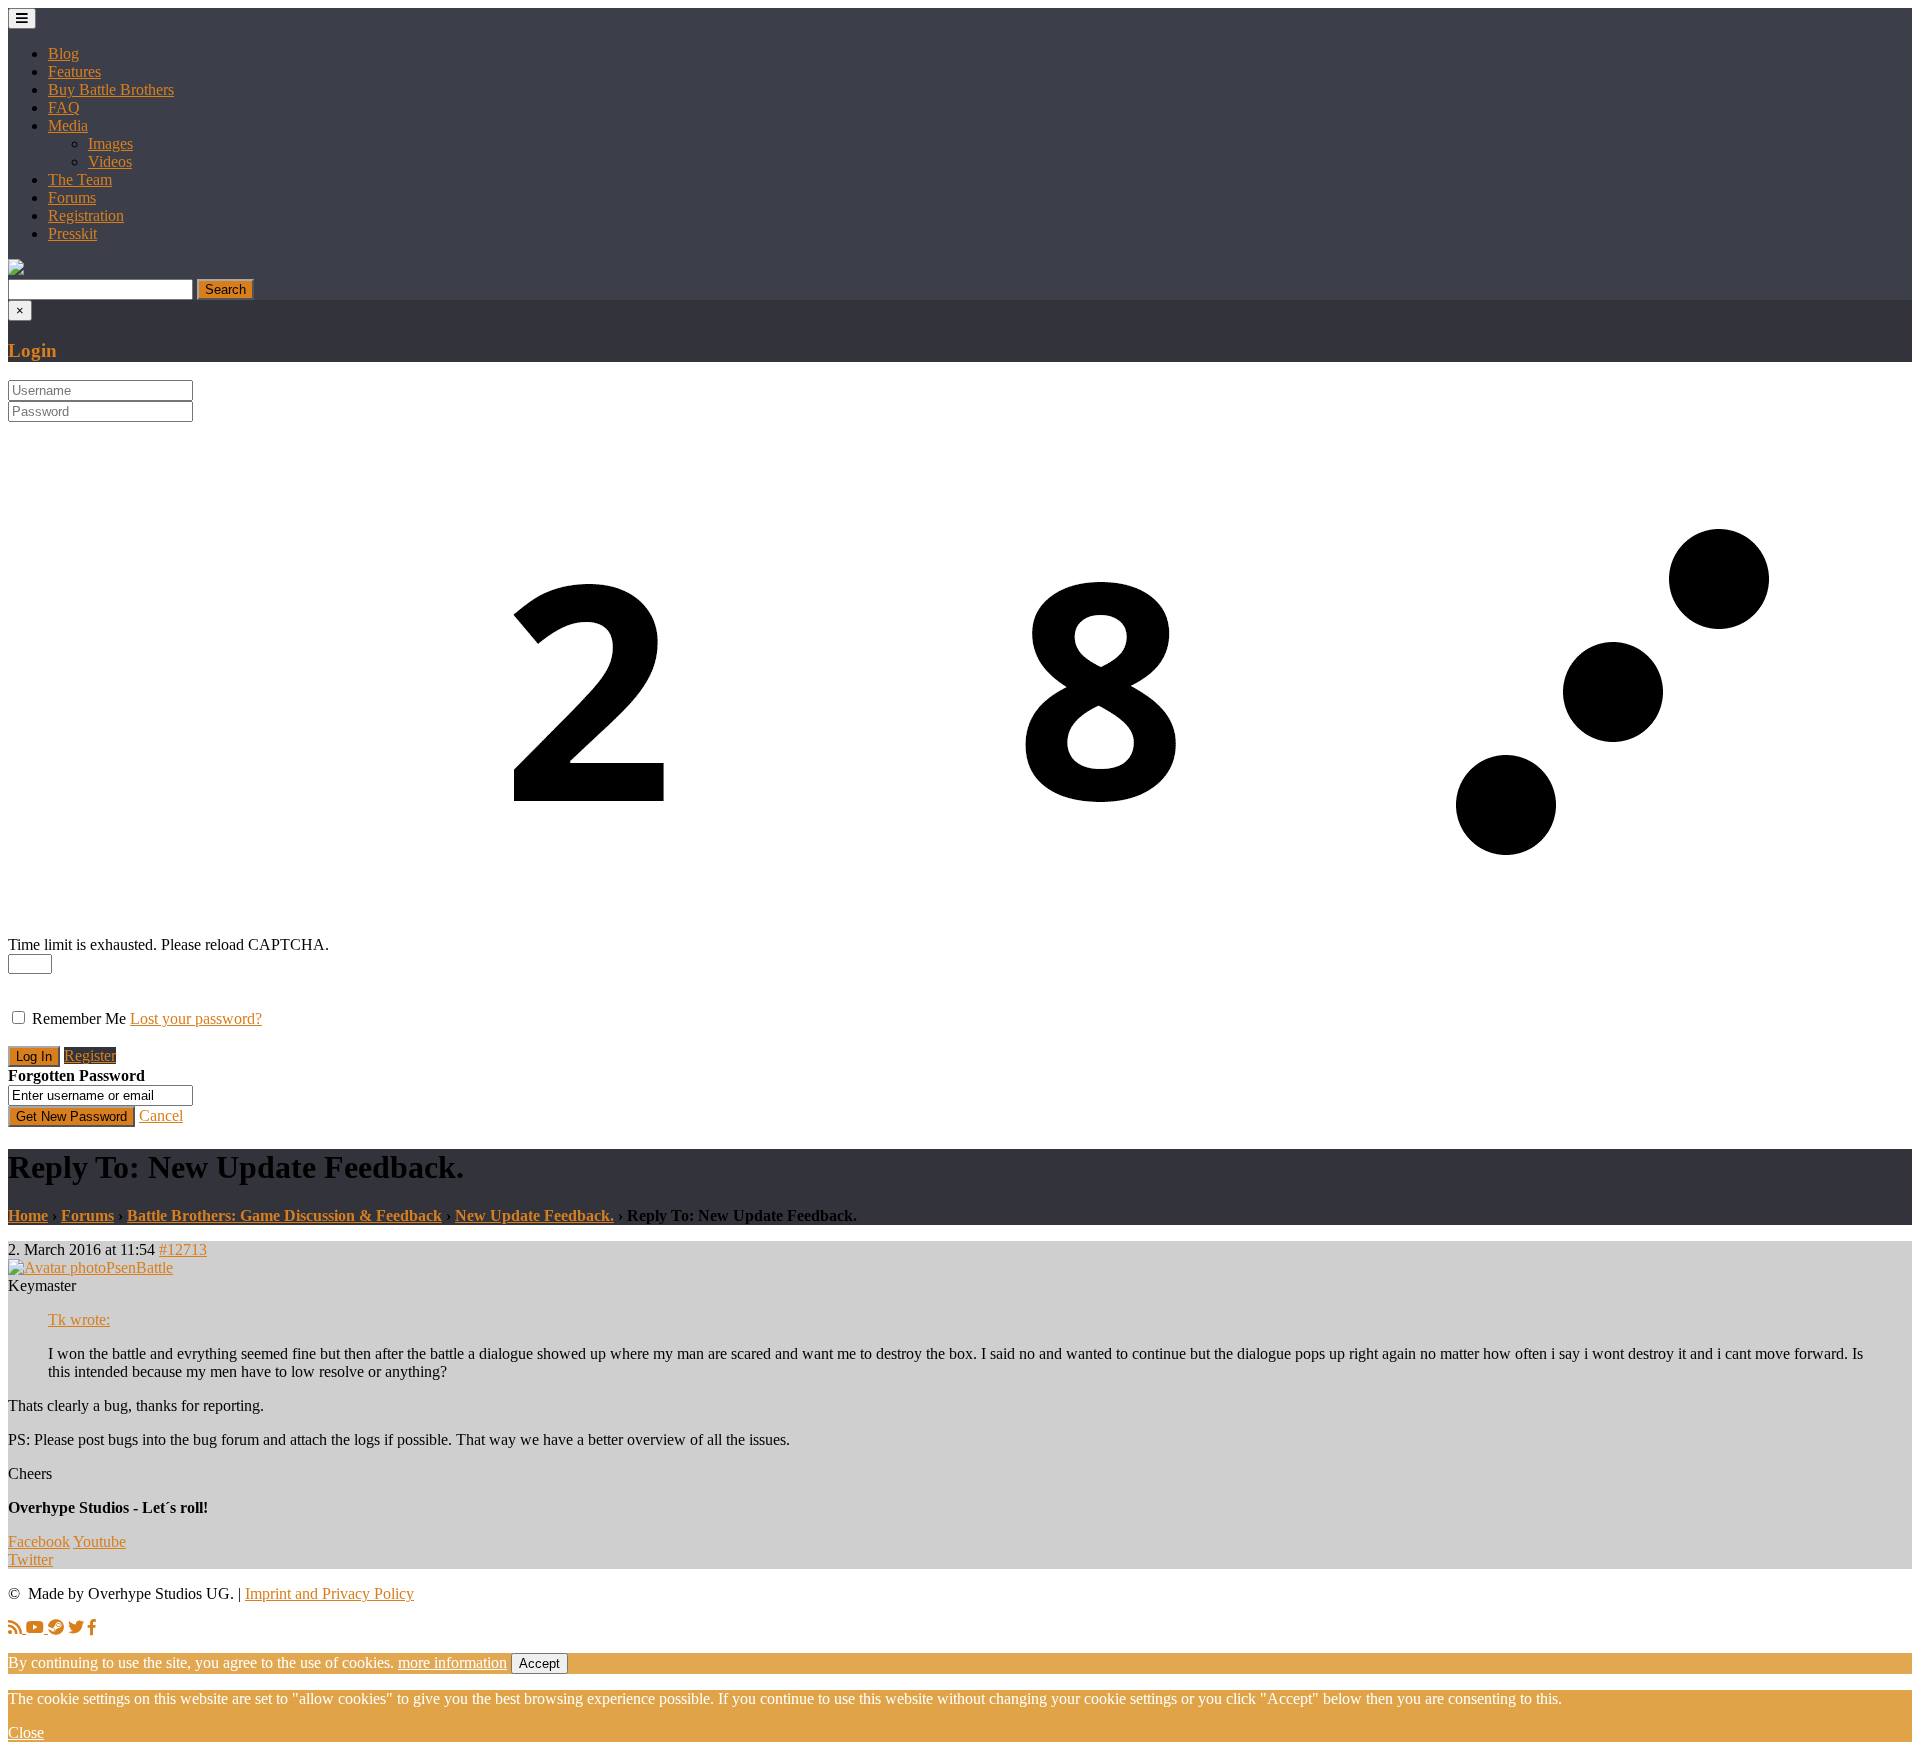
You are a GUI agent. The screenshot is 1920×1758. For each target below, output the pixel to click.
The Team (80, 179)
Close (26, 1732)
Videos (110, 161)
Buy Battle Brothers (111, 89)
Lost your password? (196, 1018)
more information (452, 1662)
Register (90, 1055)
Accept (539, 1663)
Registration (86, 215)
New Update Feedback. (534, 1215)
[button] (16, 269)
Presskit (72, 233)
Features (74, 71)
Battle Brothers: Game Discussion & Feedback (284, 1215)
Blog (63, 53)
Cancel (161, 1115)
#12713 (183, 1249)
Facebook (39, 1541)
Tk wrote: (79, 1319)
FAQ (64, 107)
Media (68, 125)
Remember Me (79, 1018)
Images (110, 143)
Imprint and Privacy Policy (329, 1593)
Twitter (30, 1559)
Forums (72, 197)
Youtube (99, 1541)
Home (28, 1215)
